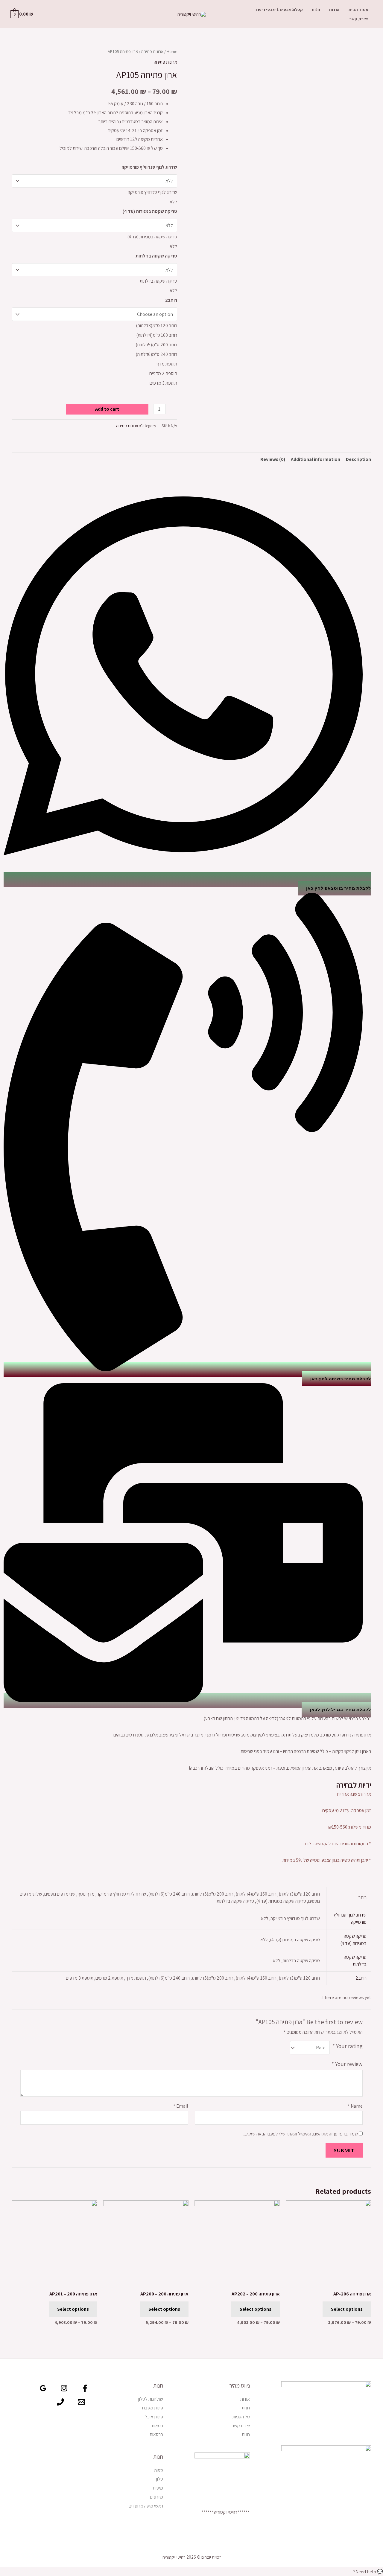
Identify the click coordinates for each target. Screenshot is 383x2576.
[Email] (81, 2402)
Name (355, 2106)
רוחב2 (171, 300)
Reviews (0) (273, 459)
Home (172, 51)
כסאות (157, 2426)
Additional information (316, 459)
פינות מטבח (153, 2408)
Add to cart (107, 409)
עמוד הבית (358, 9)
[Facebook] (85, 2388)
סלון (160, 2479)
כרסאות (156, 2434)
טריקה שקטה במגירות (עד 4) (150, 211)
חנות (316, 9)
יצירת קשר (359, 19)
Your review (347, 2064)
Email (181, 2106)
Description (358, 459)
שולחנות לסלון (151, 2399)
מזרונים (156, 2497)
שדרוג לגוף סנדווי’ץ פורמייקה (149, 167)
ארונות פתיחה (152, 51)
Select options (347, 2309)
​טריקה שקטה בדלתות (156, 256)
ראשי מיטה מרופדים (146, 2506)
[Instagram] (64, 2388)
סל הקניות (241, 2417)
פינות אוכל (154, 2417)
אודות (334, 9)
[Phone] (60, 2402)
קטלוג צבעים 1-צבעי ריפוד (279, 9)
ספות (159, 2470)
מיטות (158, 2488)
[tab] (358, 459)
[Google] (43, 2388)
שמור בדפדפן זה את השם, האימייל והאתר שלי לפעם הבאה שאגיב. (301, 2134)
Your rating (348, 2046)
